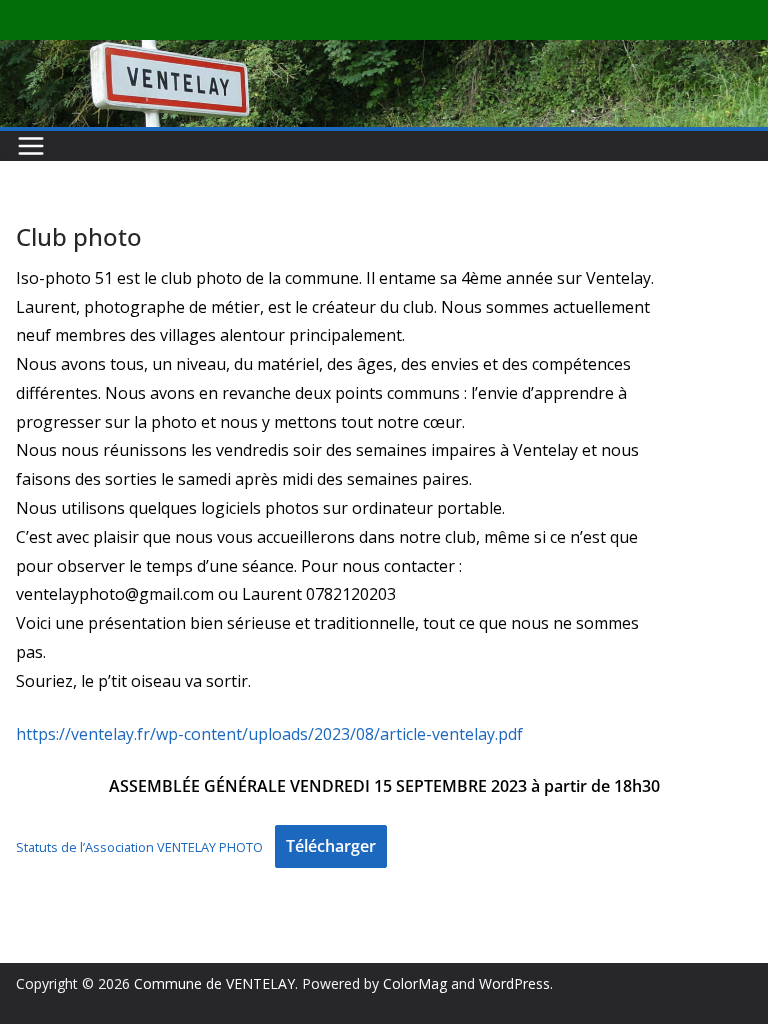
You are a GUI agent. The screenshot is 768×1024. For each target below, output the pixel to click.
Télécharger (331, 846)
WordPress (514, 983)
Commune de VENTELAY (214, 983)
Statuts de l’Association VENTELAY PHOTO (139, 847)
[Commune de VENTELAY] (384, 54)
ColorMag (415, 983)
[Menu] (31, 146)
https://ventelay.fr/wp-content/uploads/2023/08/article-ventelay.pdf (269, 734)
